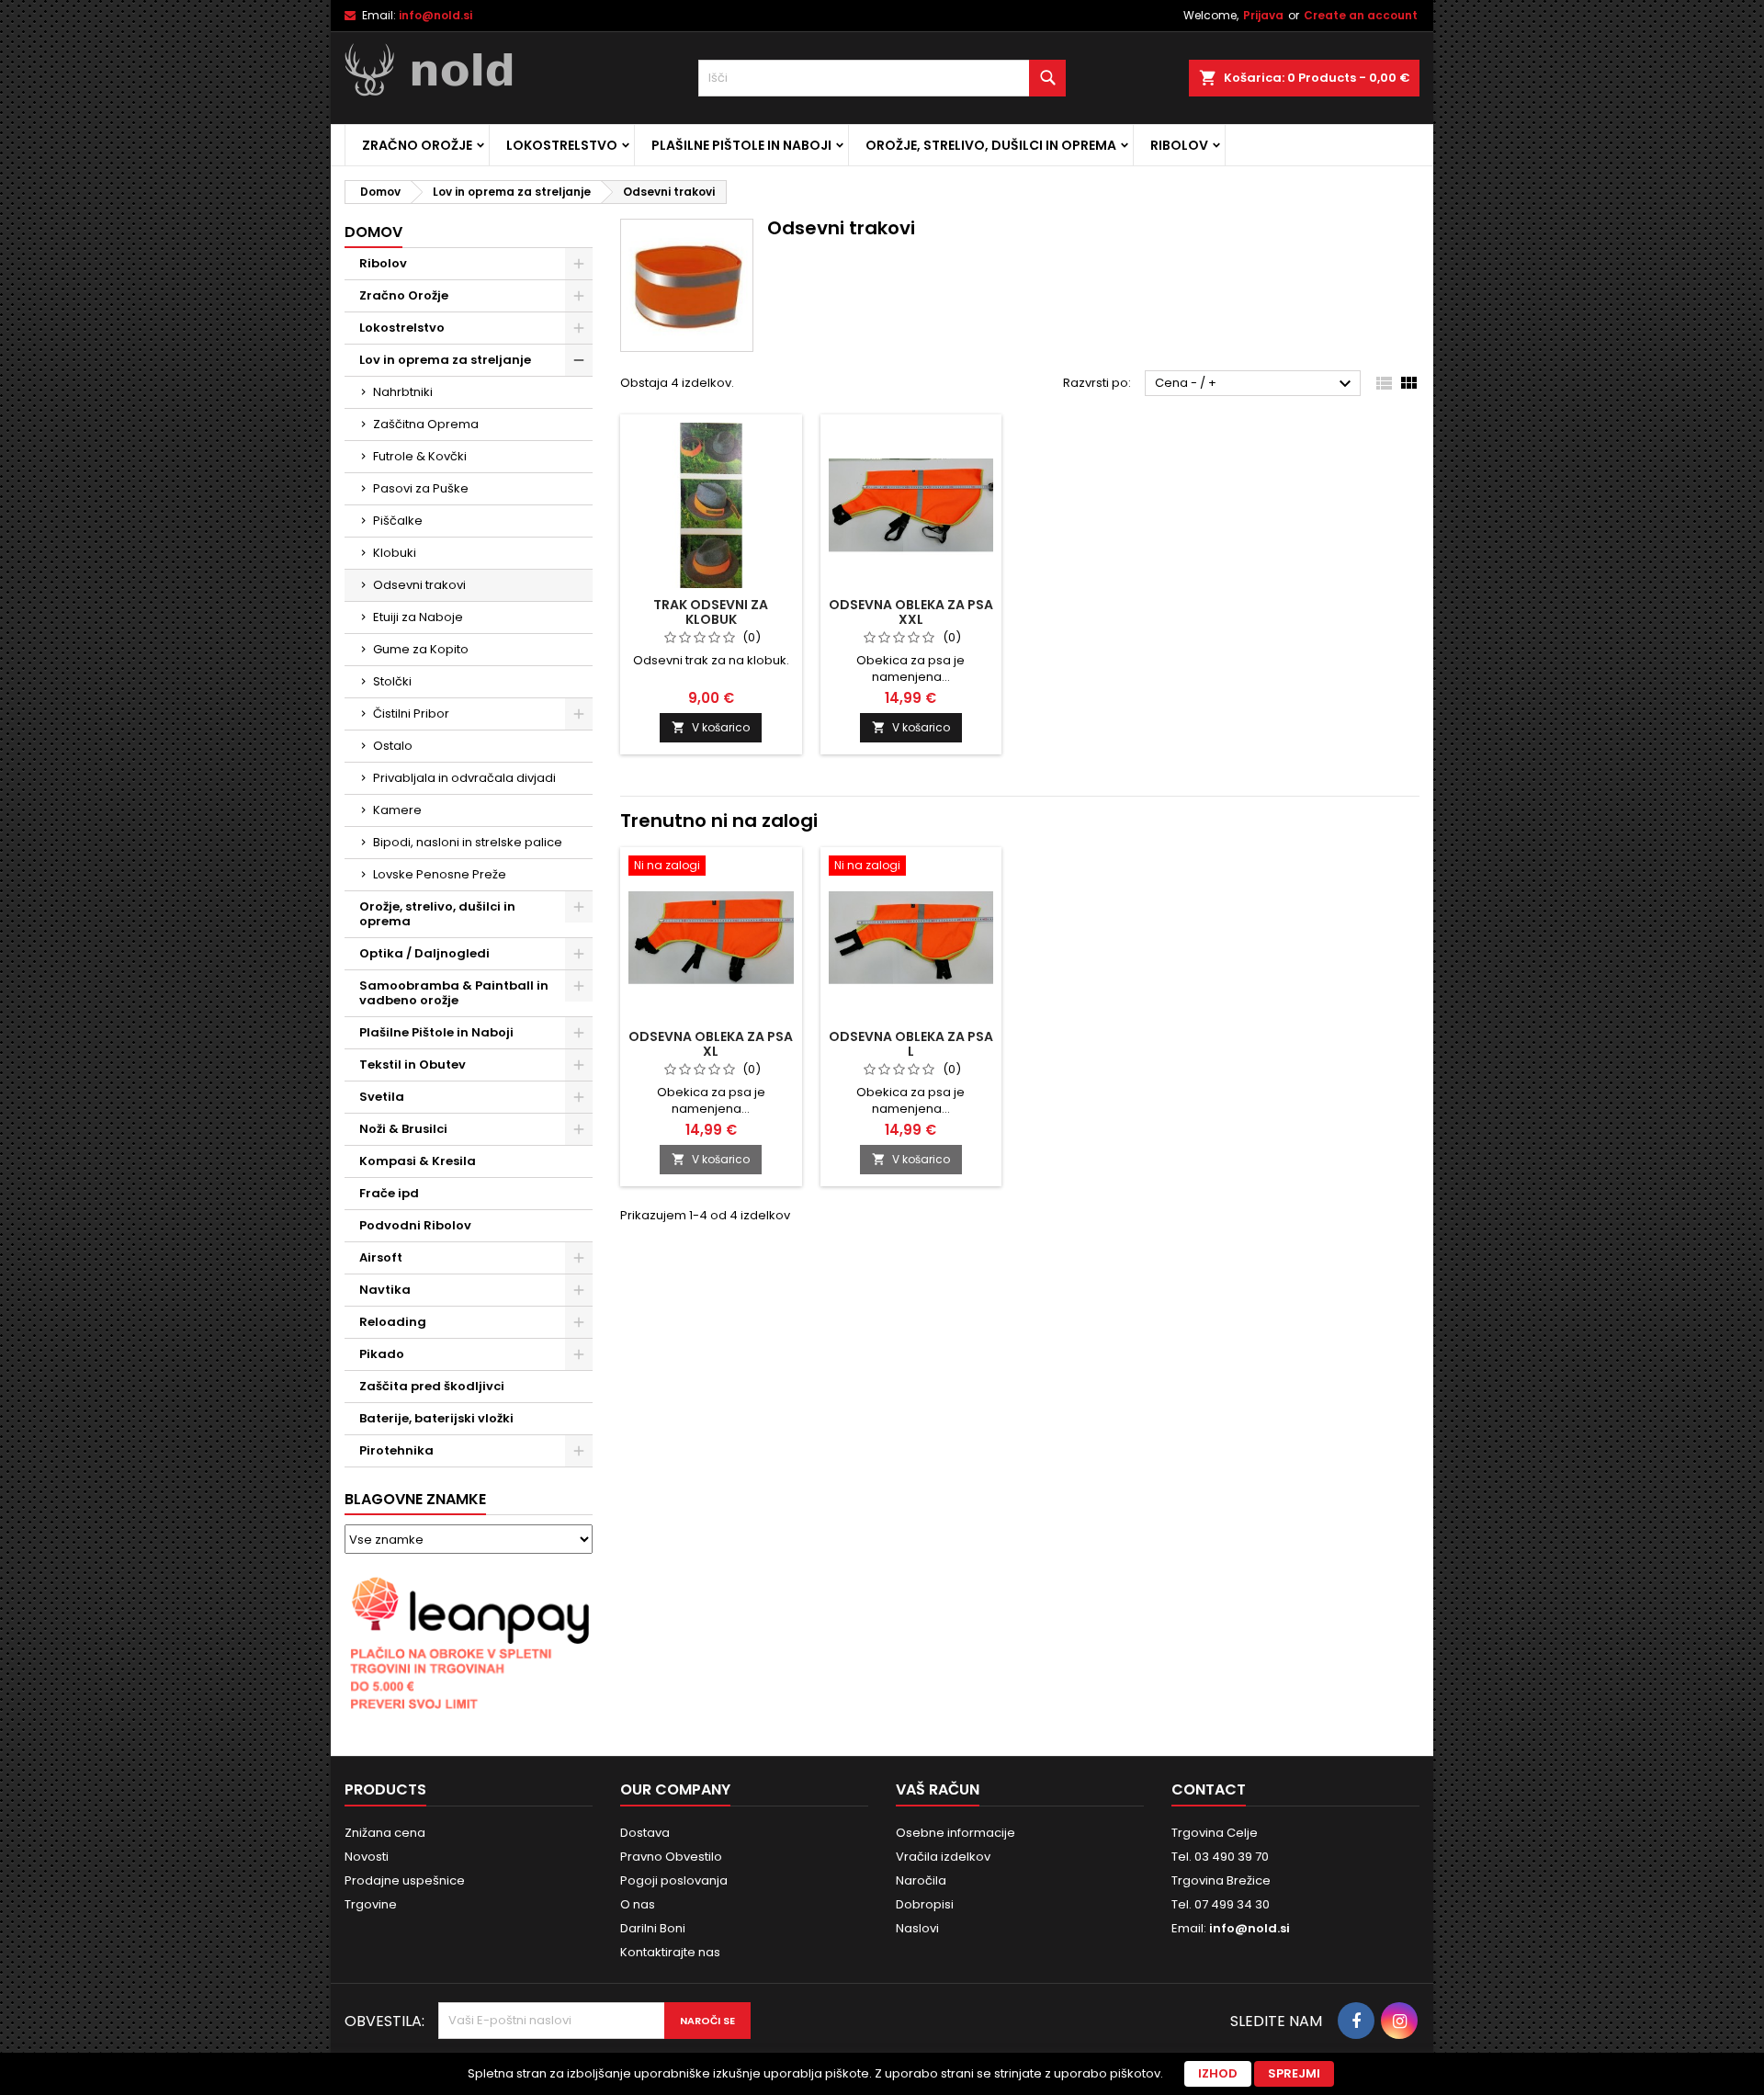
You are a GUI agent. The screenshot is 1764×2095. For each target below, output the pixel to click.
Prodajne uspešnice (405, 1880)
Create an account (1361, 15)
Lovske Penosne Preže (440, 874)
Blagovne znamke (415, 1499)
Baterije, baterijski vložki (436, 1418)
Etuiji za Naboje (418, 617)
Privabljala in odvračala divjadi (464, 778)
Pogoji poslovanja (674, 1880)
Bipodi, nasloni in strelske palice (468, 842)
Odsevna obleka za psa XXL (911, 612)
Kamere (397, 810)
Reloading (393, 1322)
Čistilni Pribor (411, 713)
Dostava (645, 1833)
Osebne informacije (955, 1833)
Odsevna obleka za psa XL (711, 1044)
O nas (638, 1904)
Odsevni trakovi (419, 585)
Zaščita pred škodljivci (432, 1386)
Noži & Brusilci (403, 1129)
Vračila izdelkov (943, 1857)
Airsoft (381, 1257)
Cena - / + (1255, 384)
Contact (1209, 1789)
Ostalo (393, 746)
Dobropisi (925, 1904)
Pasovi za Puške (421, 488)
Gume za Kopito (421, 649)
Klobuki (395, 553)
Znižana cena (385, 1833)
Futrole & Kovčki (420, 456)
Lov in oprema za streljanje (445, 360)
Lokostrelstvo (562, 145)
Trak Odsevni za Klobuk (711, 612)
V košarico (711, 727)
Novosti (367, 1857)
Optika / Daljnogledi (424, 953)
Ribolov (1179, 145)
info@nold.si (435, 15)
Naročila (921, 1880)
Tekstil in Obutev (413, 1064)
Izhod (1218, 2073)
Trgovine (371, 1904)
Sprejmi (1294, 2073)
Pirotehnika (396, 1450)
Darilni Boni (653, 1928)
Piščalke (398, 521)
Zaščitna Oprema (426, 424)
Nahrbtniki (403, 392)
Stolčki (392, 681)
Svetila (382, 1097)
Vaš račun (938, 1789)
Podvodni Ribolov (415, 1225)
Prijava (1263, 15)
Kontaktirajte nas (670, 1952)
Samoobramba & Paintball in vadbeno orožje (454, 993)
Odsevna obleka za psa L (911, 1044)
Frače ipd (389, 1193)
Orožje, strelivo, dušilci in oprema (991, 145)
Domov (373, 232)
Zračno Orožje (417, 145)
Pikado (382, 1354)
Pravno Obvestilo (671, 1857)
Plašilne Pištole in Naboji (741, 145)
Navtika (385, 1290)
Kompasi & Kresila (418, 1161)
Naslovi (917, 1928)
